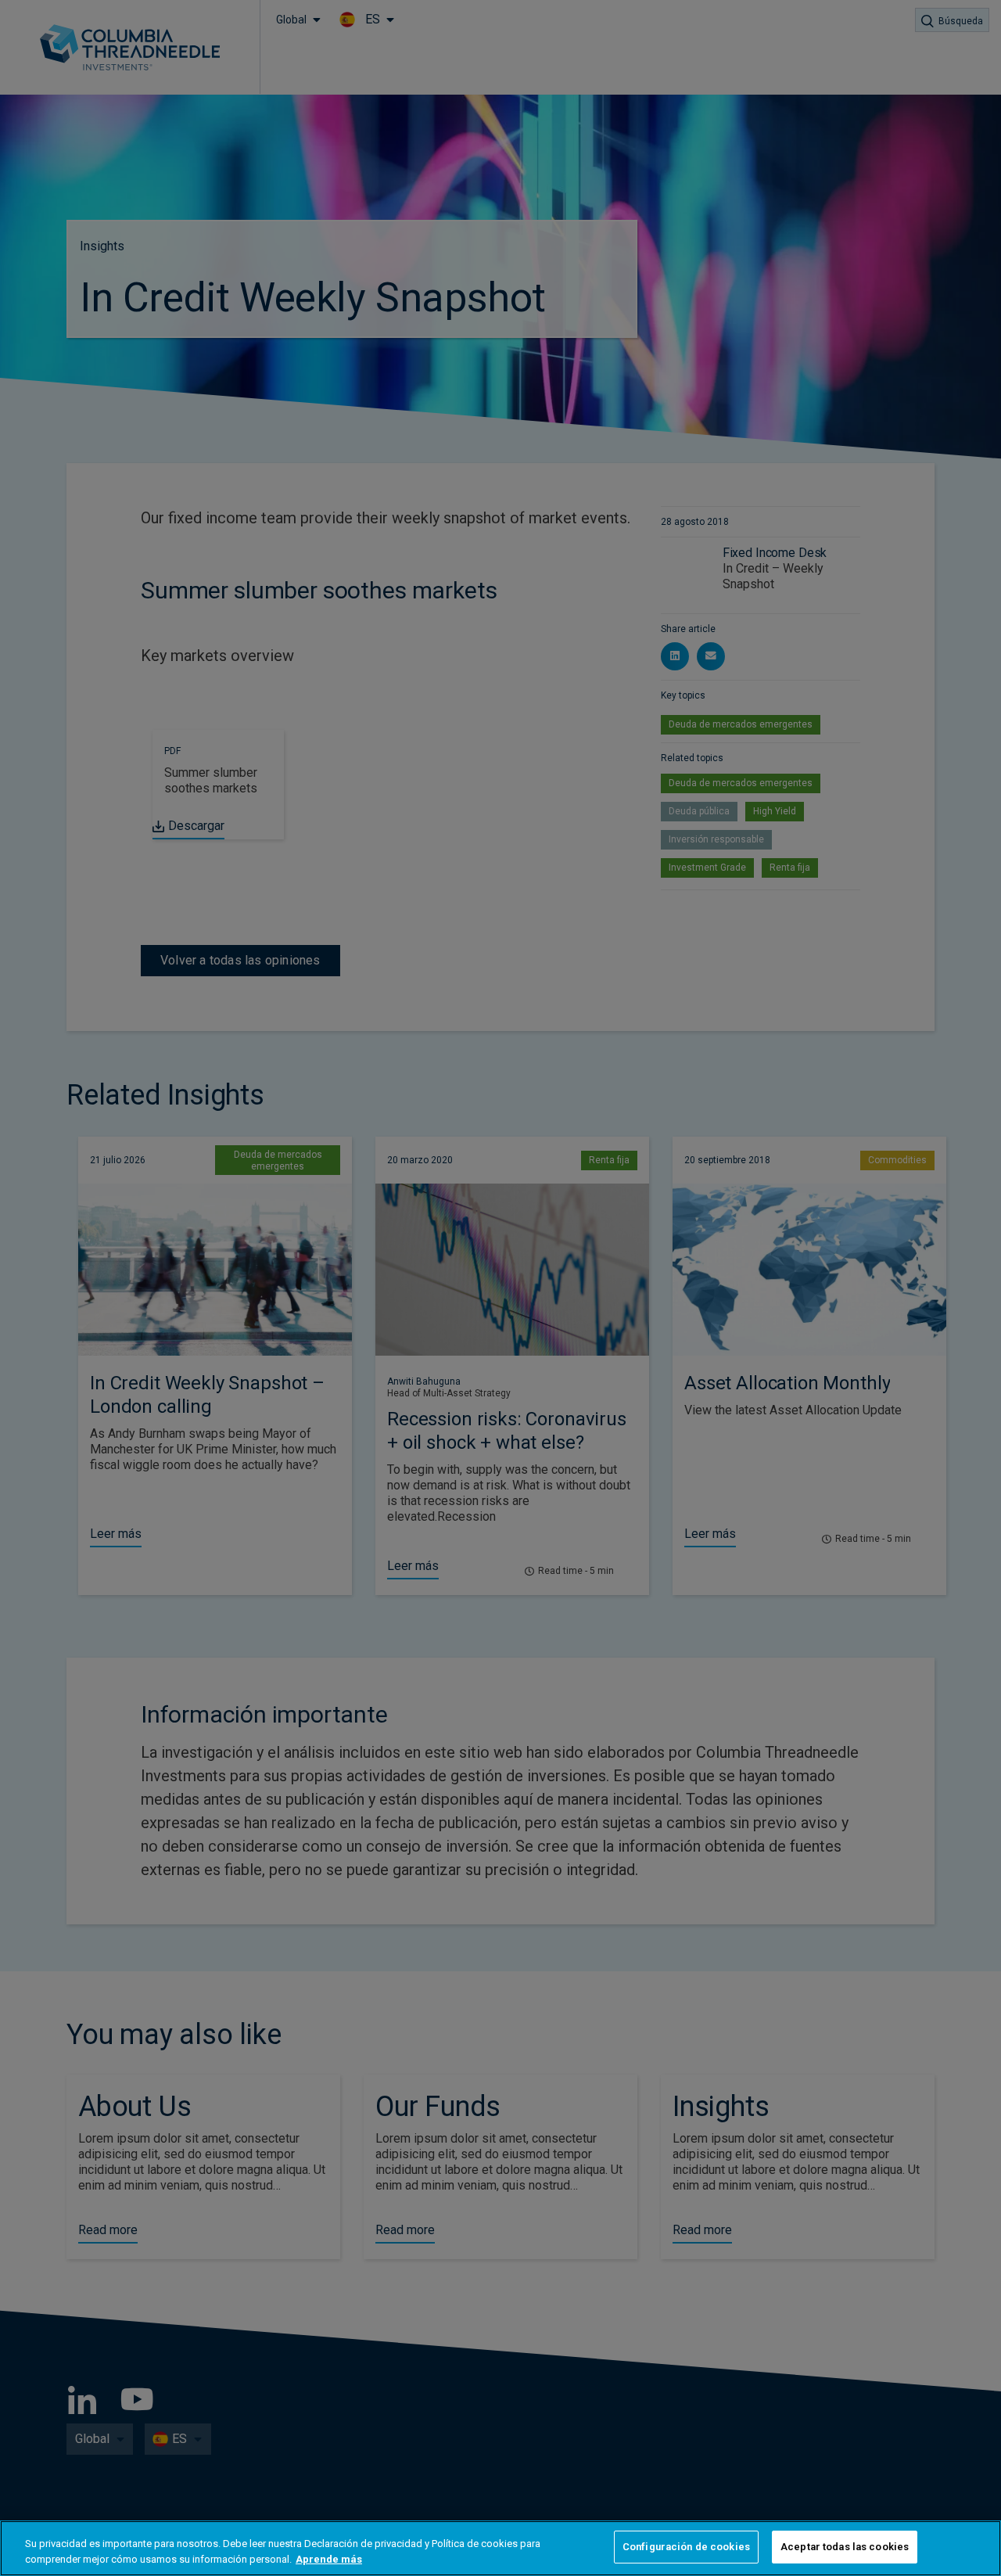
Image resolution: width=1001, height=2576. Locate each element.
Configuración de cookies (686, 2547)
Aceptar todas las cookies (845, 2547)
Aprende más (329, 2559)
